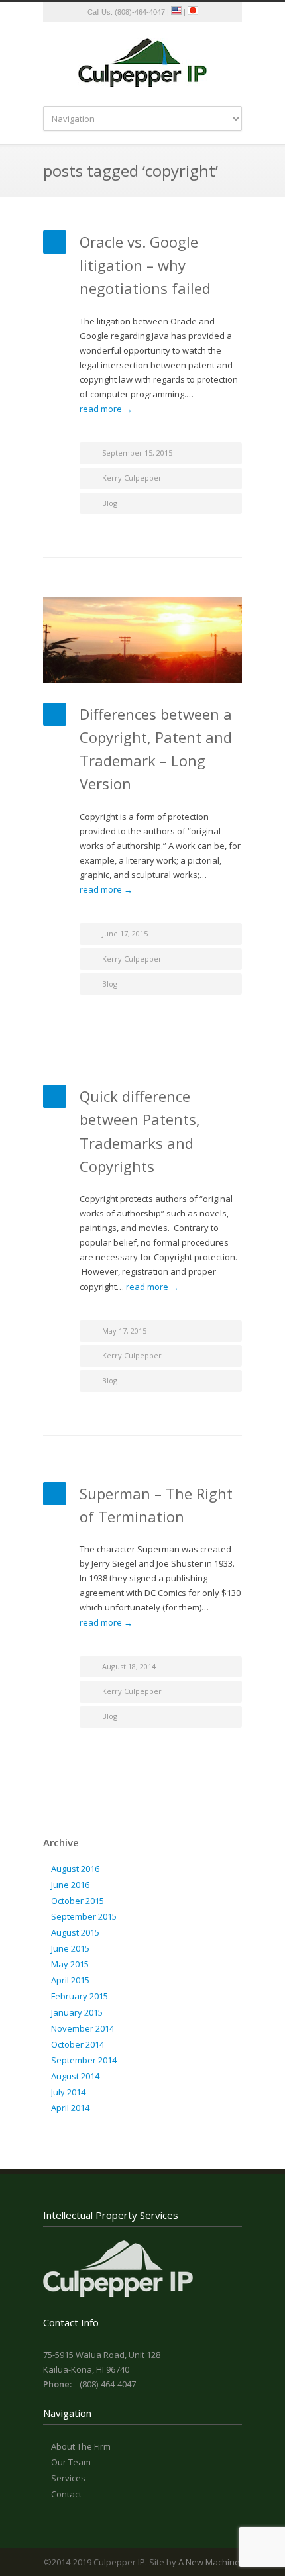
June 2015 (70, 1948)
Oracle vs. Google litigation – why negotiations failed (145, 265)
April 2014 (70, 2108)
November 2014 (83, 2028)
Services (68, 2478)
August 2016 (75, 1869)
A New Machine (209, 2562)
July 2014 (68, 2092)
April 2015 (70, 1980)
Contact (66, 2494)
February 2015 (80, 1996)
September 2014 (84, 2060)
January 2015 (77, 2012)
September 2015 (84, 1916)
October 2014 (78, 2044)
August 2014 (75, 2076)
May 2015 (70, 1964)
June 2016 (70, 1885)
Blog (110, 503)
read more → (106, 409)
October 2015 (78, 1901)
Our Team (71, 2462)
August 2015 (75, 1932)
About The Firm (81, 2446)
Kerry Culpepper (132, 478)
